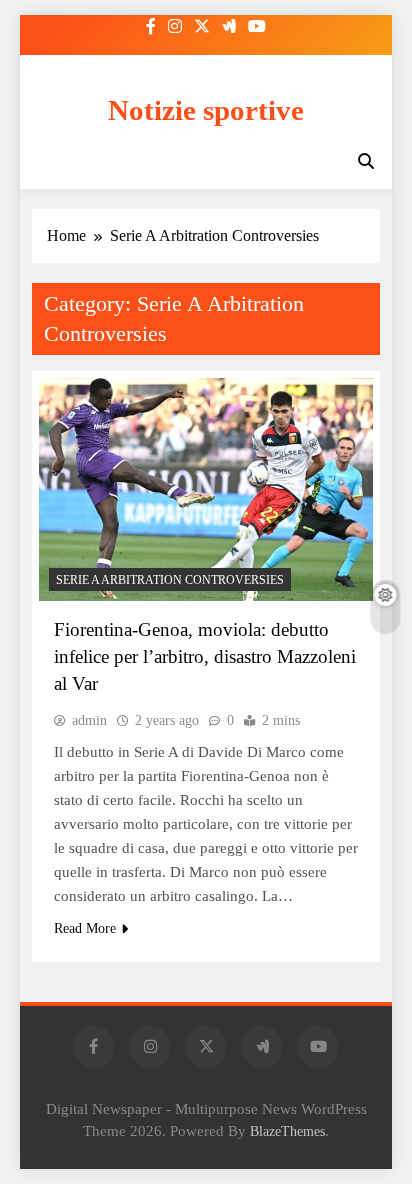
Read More (85, 928)
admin (89, 720)
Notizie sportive (206, 110)
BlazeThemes (287, 1131)
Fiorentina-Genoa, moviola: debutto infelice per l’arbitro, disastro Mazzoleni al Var (205, 656)
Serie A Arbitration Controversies (170, 580)
